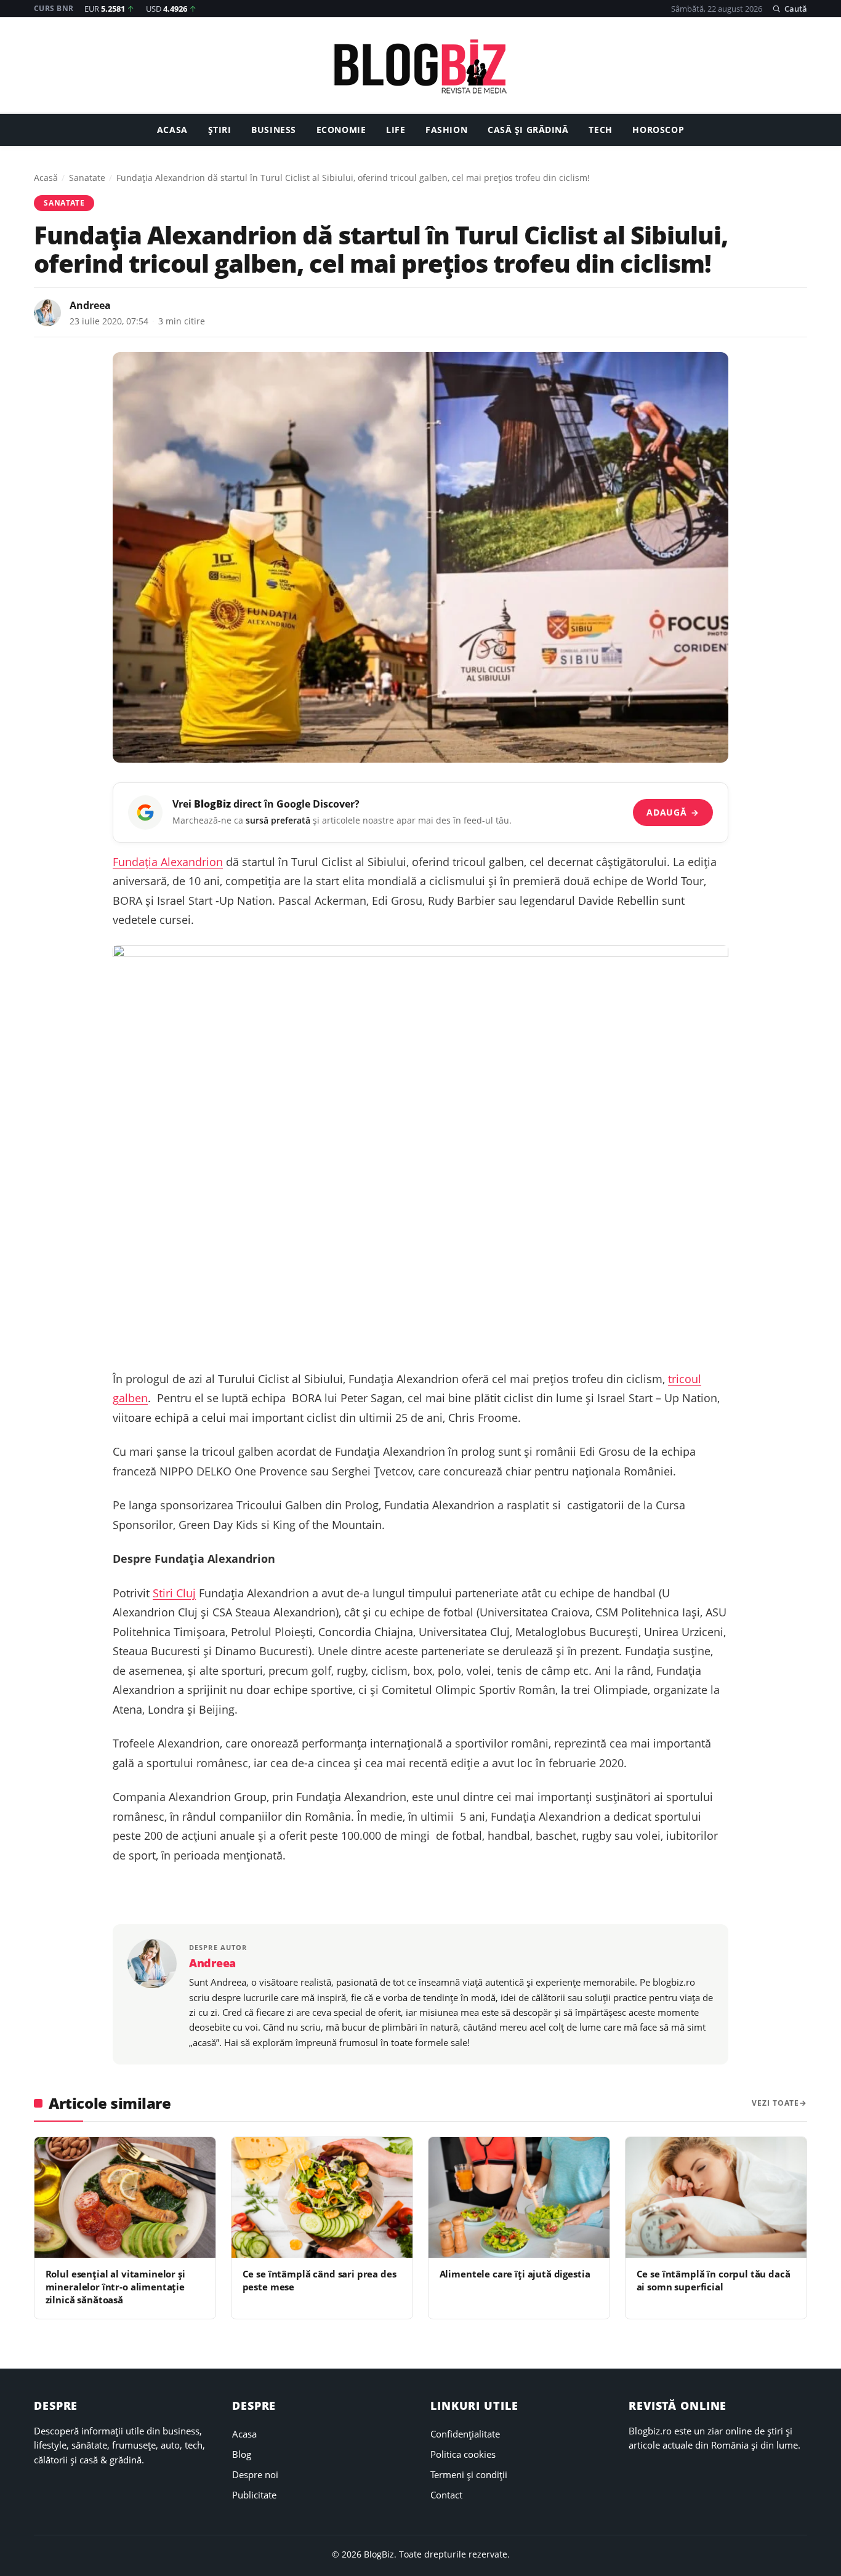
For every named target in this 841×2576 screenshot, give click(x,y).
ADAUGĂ (673, 812)
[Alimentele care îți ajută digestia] (519, 2197)
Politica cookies (463, 2454)
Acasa (172, 130)
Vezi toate (775, 2103)
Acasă (46, 178)
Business (274, 130)
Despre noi (255, 2474)
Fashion (446, 130)
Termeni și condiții (469, 2474)
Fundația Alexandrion (168, 862)
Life (396, 130)
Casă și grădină (528, 130)
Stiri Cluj (174, 1593)
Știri (220, 130)
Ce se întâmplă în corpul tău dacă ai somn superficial (714, 2280)
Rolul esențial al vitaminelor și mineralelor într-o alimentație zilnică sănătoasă (115, 2287)
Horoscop (658, 130)
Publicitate (254, 2495)
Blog (242, 2454)
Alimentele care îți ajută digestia (515, 2274)
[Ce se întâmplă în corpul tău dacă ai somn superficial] (716, 2197)
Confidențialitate (465, 2434)
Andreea (90, 305)
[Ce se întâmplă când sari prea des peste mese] (322, 2197)
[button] (790, 9)
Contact (446, 2495)
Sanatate (87, 178)
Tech (600, 130)
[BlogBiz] (420, 66)
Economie (341, 130)
